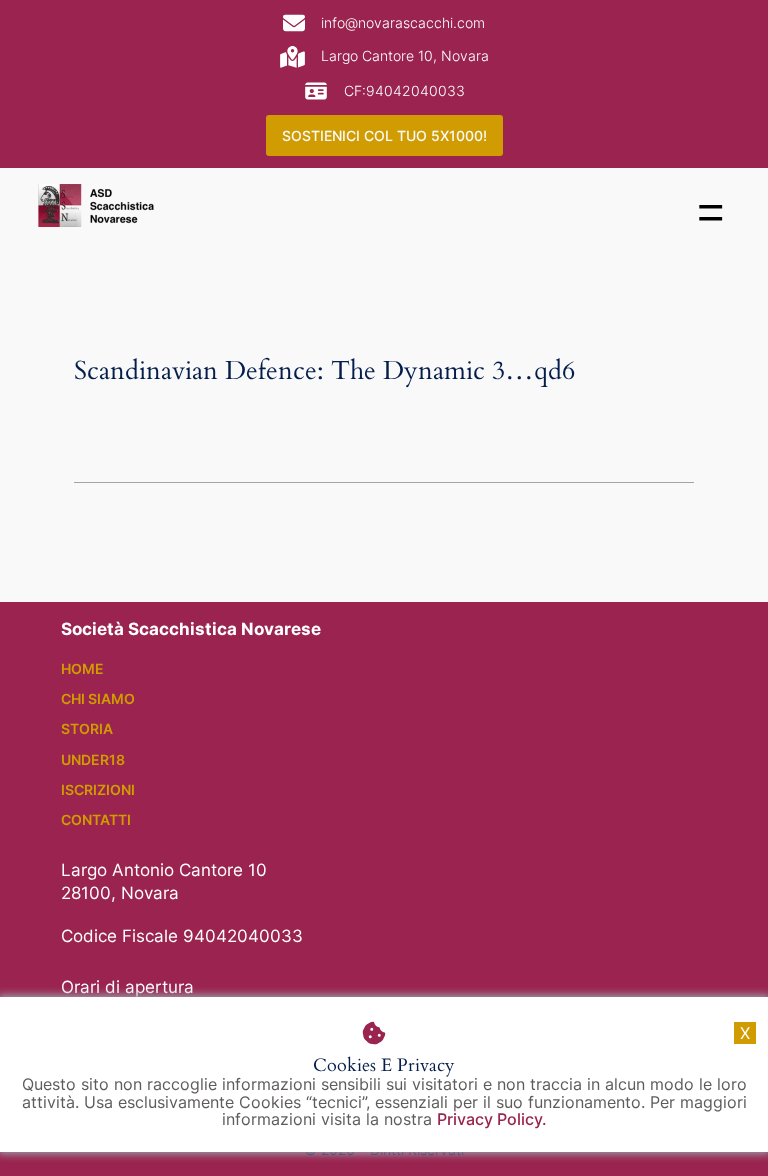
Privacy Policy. (492, 1119)
